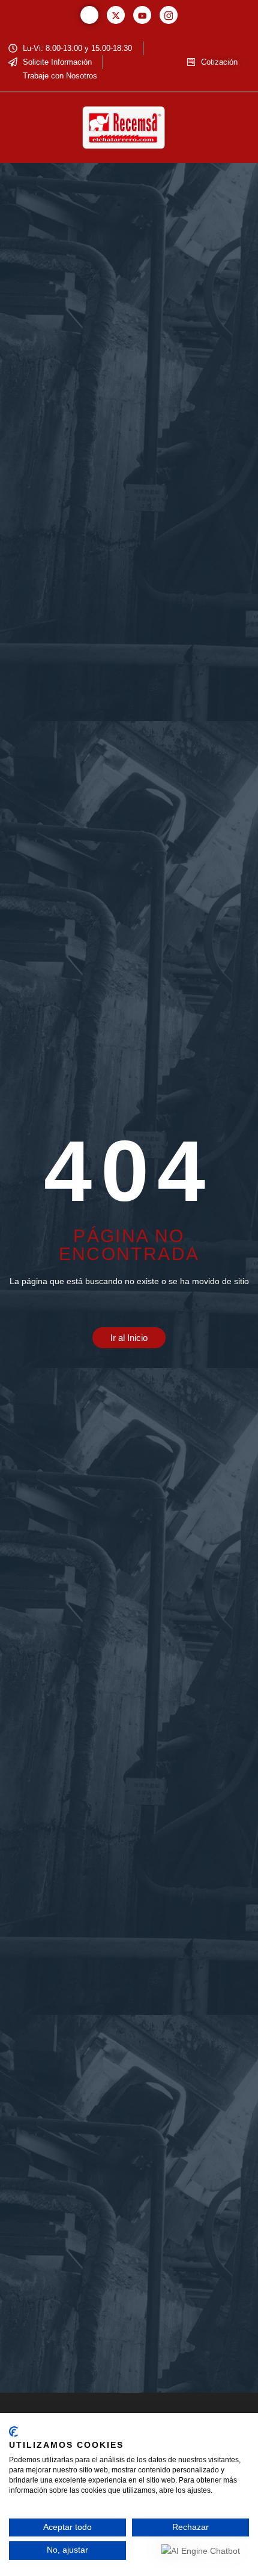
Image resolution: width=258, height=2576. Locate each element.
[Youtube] (142, 15)
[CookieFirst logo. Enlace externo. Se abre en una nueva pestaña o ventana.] (13, 2432)
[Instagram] (169, 15)
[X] (116, 15)
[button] (26, 128)
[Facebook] (89, 15)
